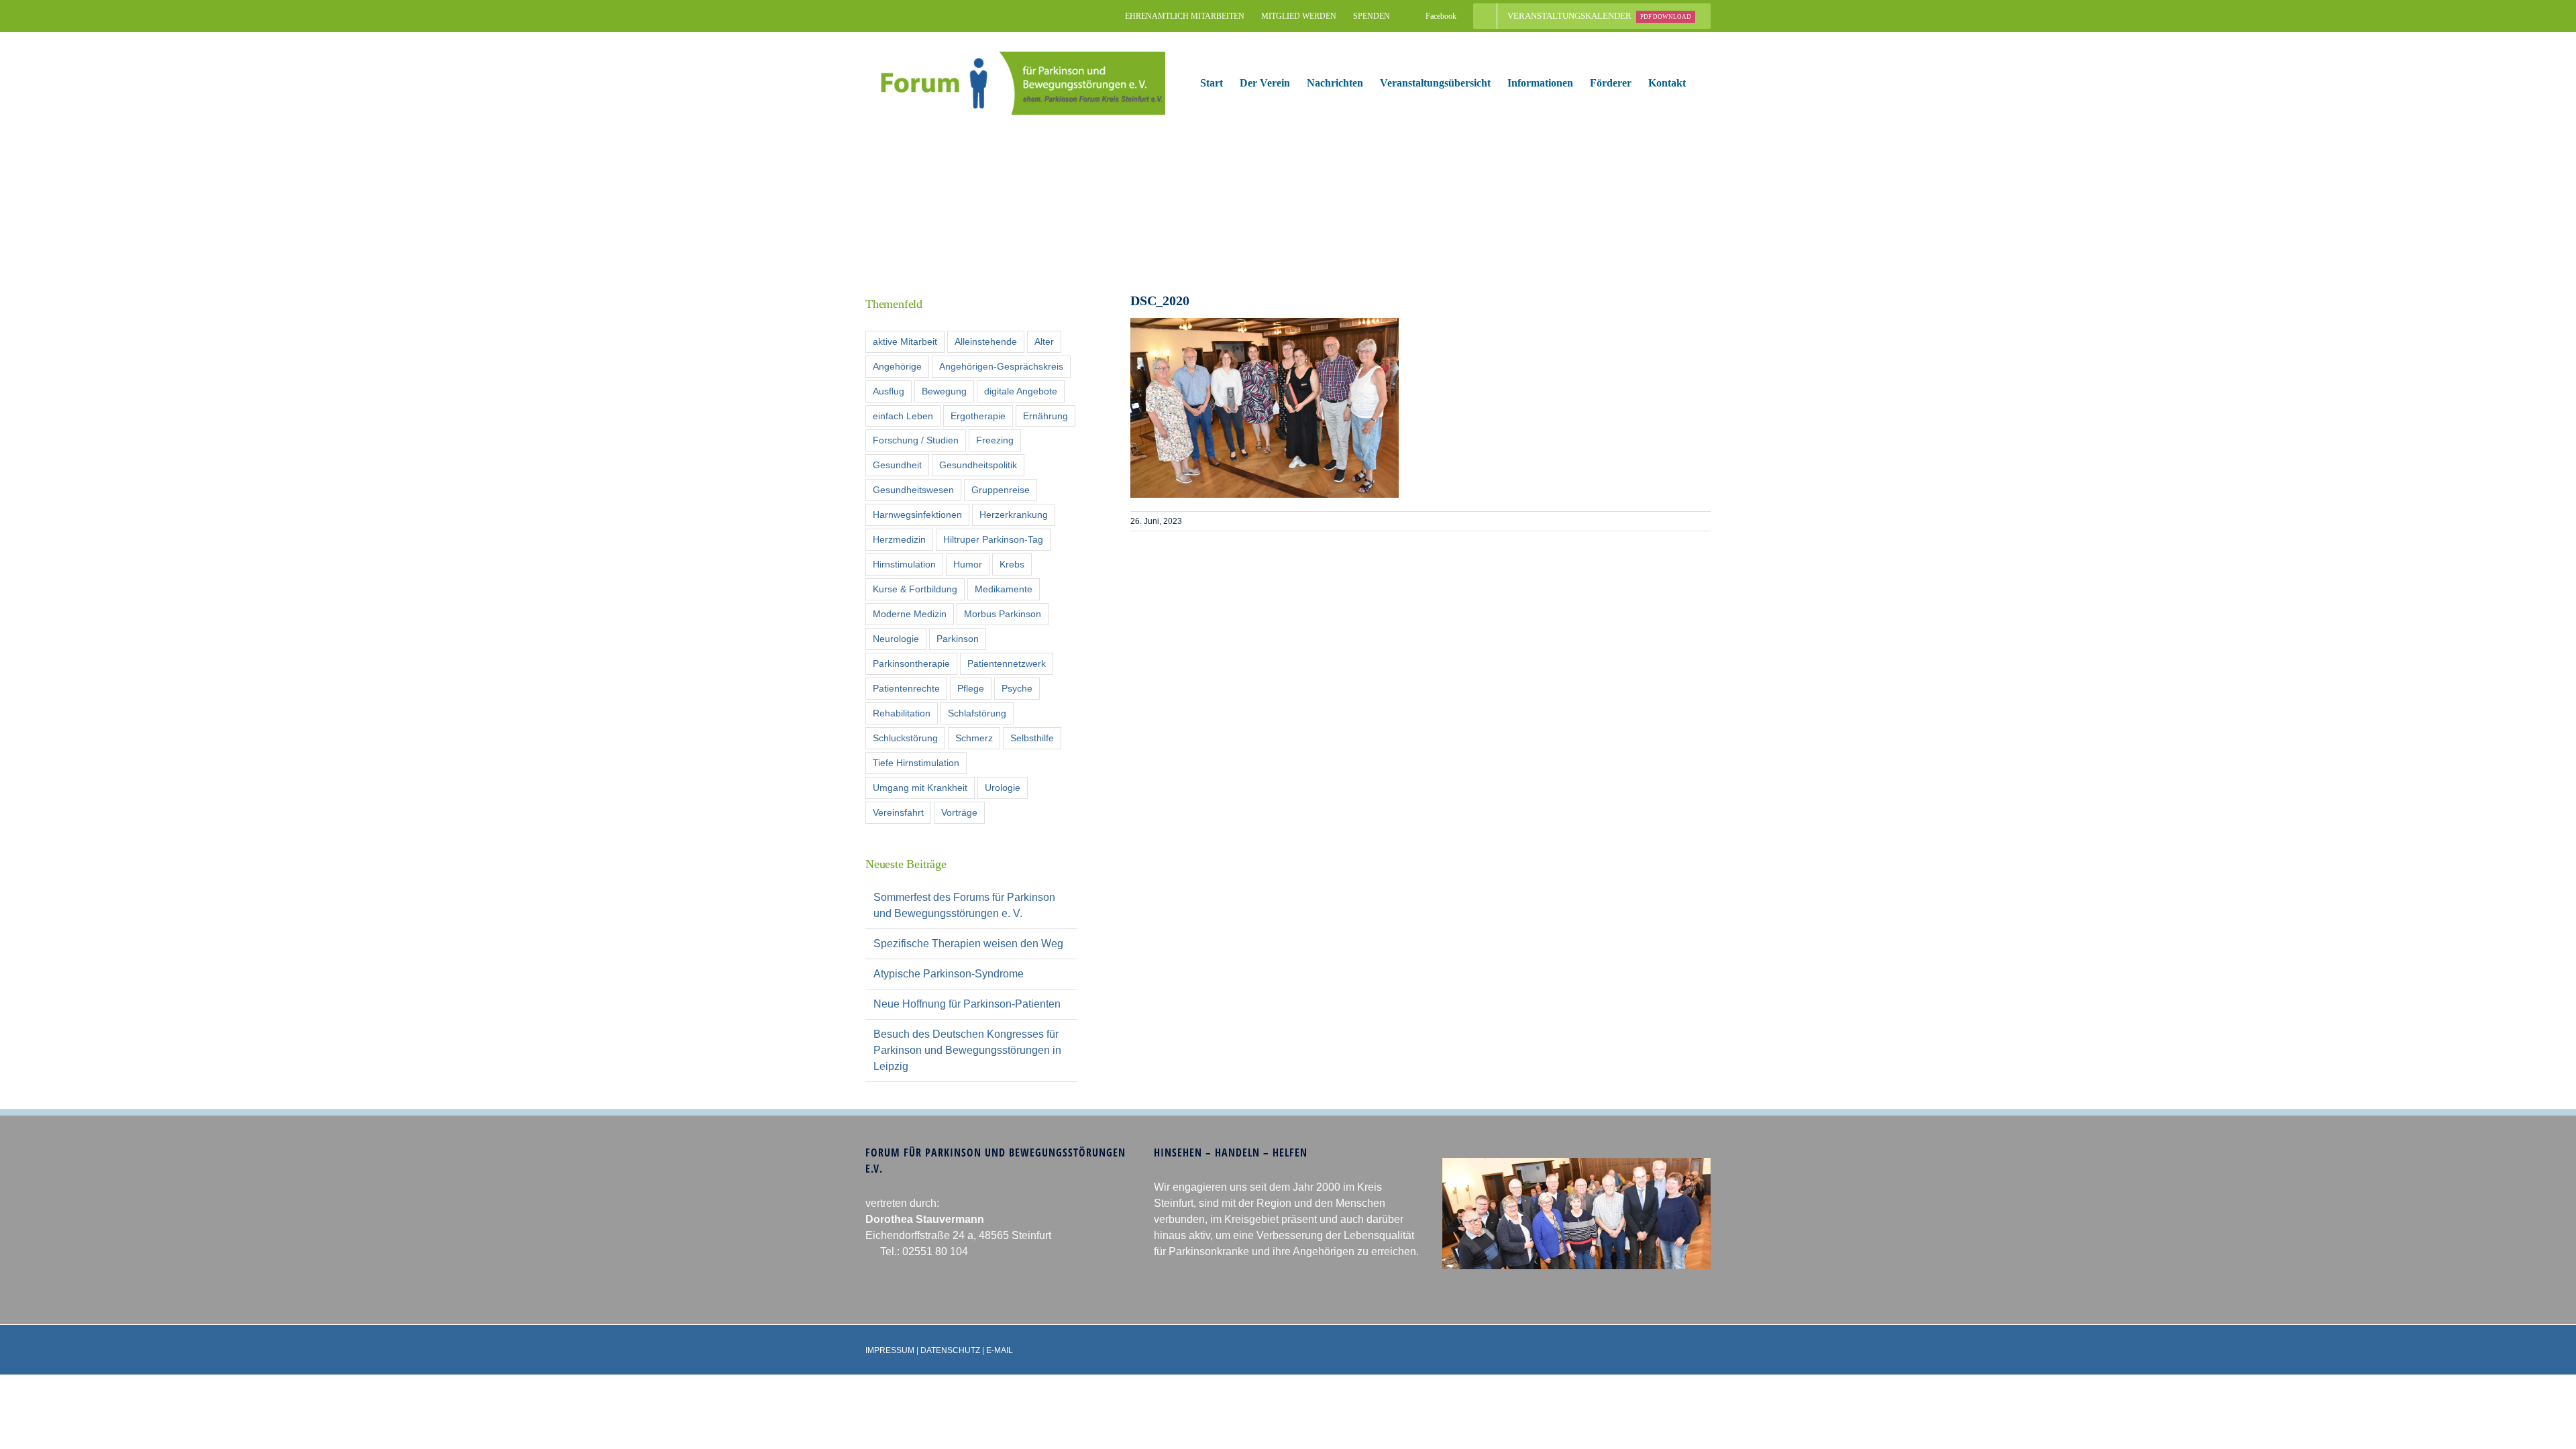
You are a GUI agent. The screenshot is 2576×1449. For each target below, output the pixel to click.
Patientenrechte (906, 688)
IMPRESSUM (890, 1350)
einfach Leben (903, 416)
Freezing (995, 440)
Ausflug (889, 391)
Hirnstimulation (904, 564)
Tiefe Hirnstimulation (916, 763)
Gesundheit (897, 465)
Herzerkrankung (1014, 515)
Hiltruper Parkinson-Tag (993, 539)
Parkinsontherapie (911, 663)
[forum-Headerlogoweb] (1015, 57)
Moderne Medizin (910, 614)
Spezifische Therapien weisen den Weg (968, 944)
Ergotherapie (978, 416)
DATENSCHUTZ (950, 1350)
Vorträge (959, 812)
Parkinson (958, 639)
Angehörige (897, 366)
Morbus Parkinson (1003, 614)
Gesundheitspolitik (978, 465)
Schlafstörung (977, 713)
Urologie (1003, 788)
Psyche (1017, 688)
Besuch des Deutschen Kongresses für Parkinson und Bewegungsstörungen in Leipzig (967, 1050)
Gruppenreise (1001, 490)
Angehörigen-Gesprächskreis (1001, 366)
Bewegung (944, 391)
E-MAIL (1000, 1350)
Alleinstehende (986, 341)
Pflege (971, 688)
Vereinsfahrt (898, 812)
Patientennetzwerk (1007, 663)
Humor (968, 564)
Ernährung (1045, 416)
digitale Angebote (1021, 391)
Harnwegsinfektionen (917, 515)
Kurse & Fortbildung (915, 589)
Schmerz (974, 738)
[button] (1707, 83)
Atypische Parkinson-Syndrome (949, 974)
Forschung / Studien (916, 440)
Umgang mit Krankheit (920, 788)
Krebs (1012, 564)
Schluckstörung (905, 738)
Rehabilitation (902, 713)
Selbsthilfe (1032, 738)
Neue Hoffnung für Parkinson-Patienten (967, 1004)
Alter (1044, 341)
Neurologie (896, 639)
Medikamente (1004, 589)
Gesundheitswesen (913, 490)
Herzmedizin (899, 539)
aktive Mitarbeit (905, 341)
